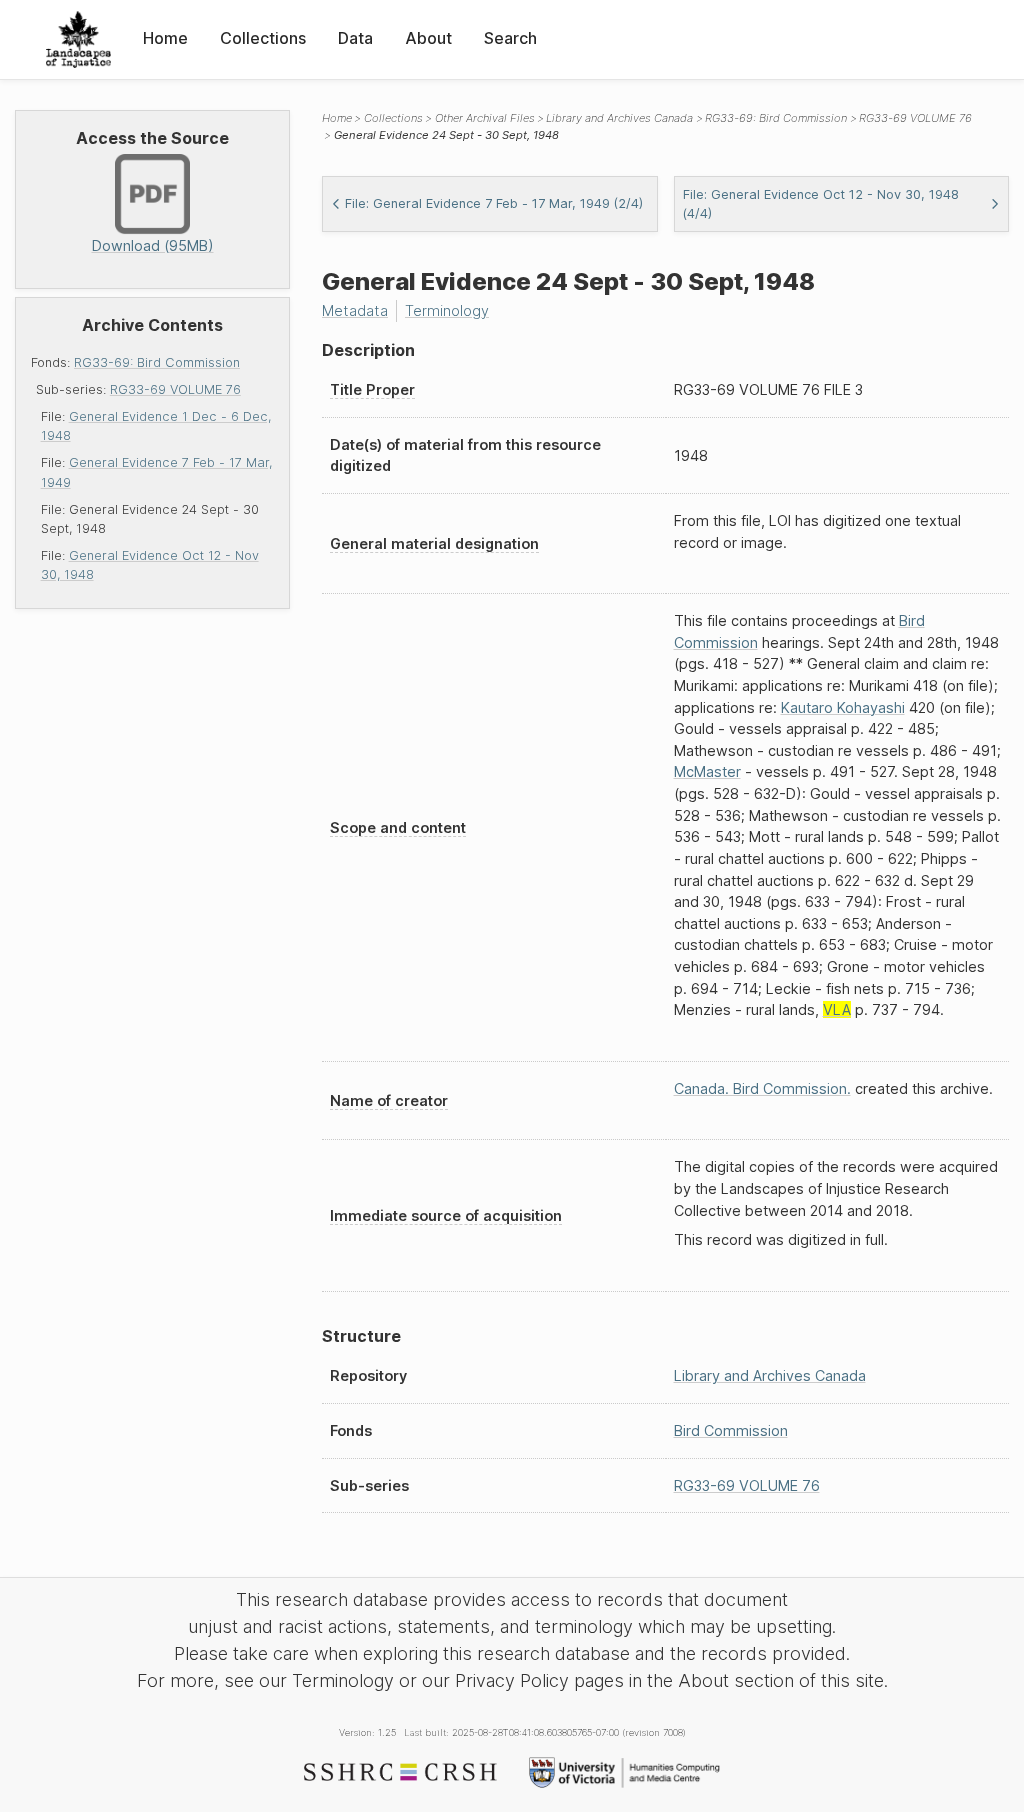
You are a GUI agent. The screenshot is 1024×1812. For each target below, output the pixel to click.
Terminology (447, 310)
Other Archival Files (485, 118)
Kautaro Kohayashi (843, 707)
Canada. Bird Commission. (762, 1088)
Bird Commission (731, 1430)
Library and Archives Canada (619, 118)
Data (355, 38)
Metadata (355, 310)
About (428, 38)
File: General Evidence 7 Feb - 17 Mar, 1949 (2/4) (494, 203)
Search (510, 38)
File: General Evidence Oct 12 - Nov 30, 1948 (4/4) (821, 204)
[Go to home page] (78, 39)
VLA (837, 1009)
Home (165, 38)
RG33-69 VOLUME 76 (175, 389)
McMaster (707, 771)
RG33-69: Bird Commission (157, 362)
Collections (263, 38)
